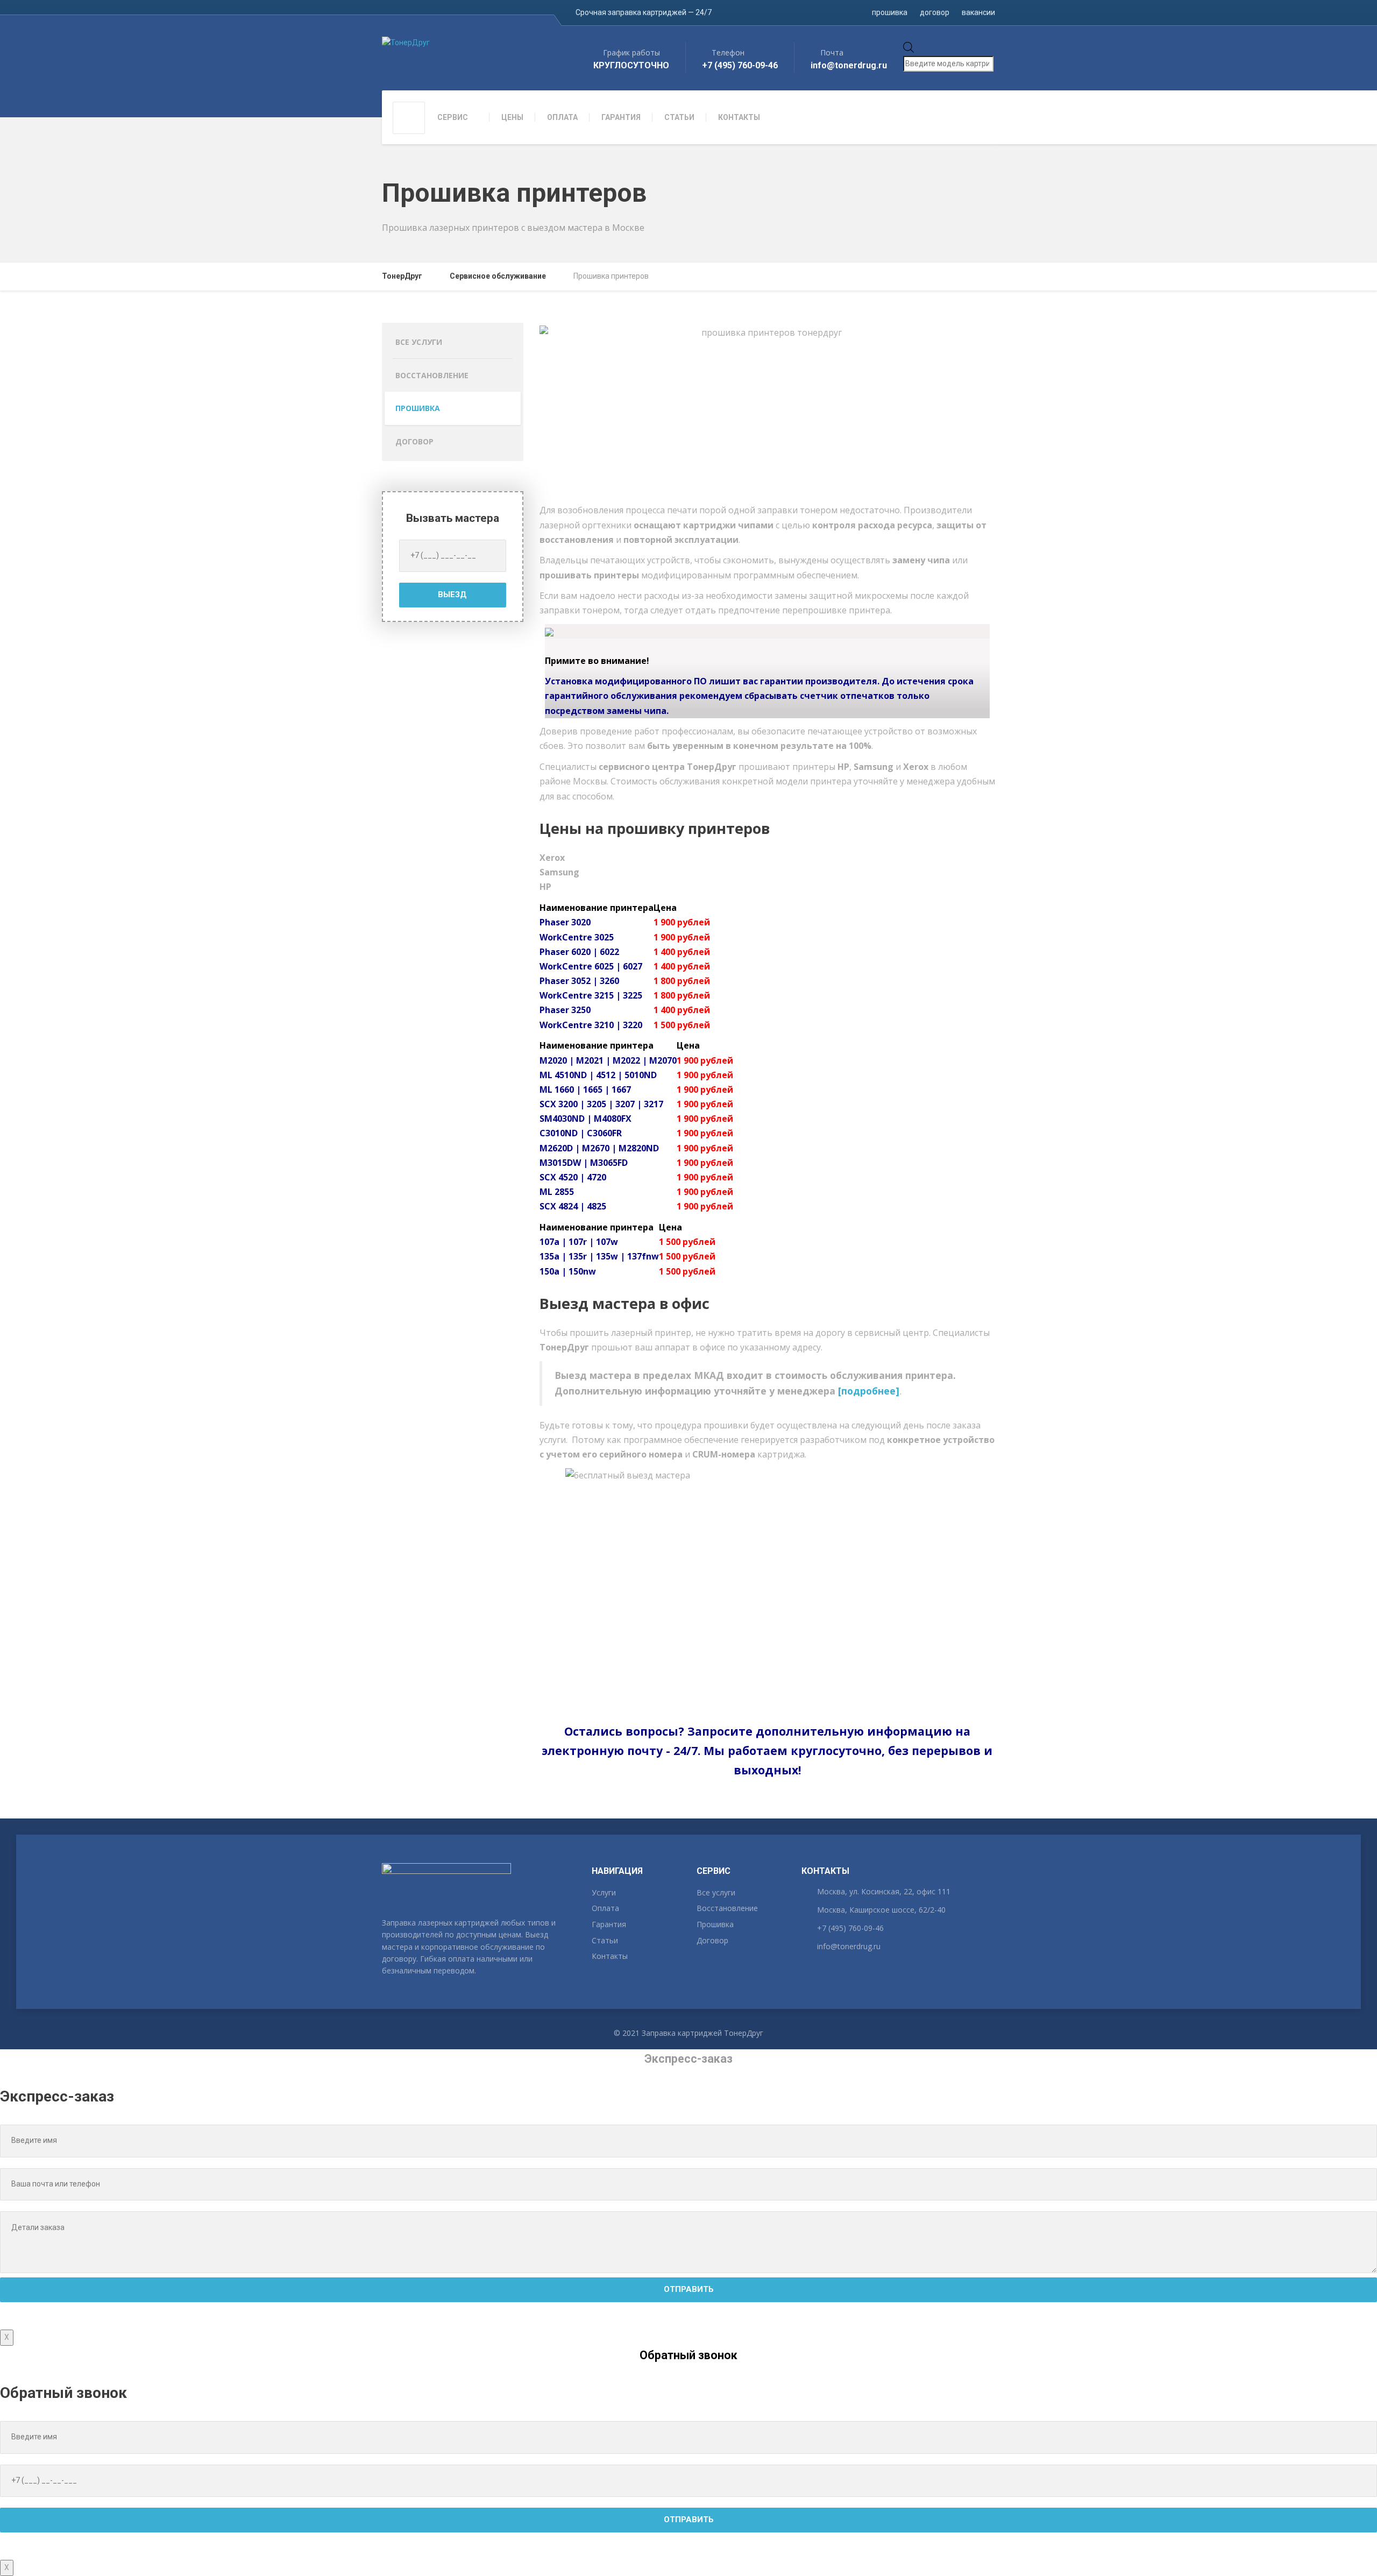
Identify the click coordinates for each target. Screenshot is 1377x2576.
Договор (414, 441)
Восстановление (432, 375)
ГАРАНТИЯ (621, 117)
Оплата (605, 1908)
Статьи (605, 1940)
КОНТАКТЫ (739, 117)
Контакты (610, 1956)
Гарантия (609, 1924)
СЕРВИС (453, 117)
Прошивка (418, 408)
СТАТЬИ (679, 117)
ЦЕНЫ (512, 117)
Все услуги (419, 342)
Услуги (604, 1892)
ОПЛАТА (562, 117)
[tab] (768, 858)
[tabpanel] (768, 967)
